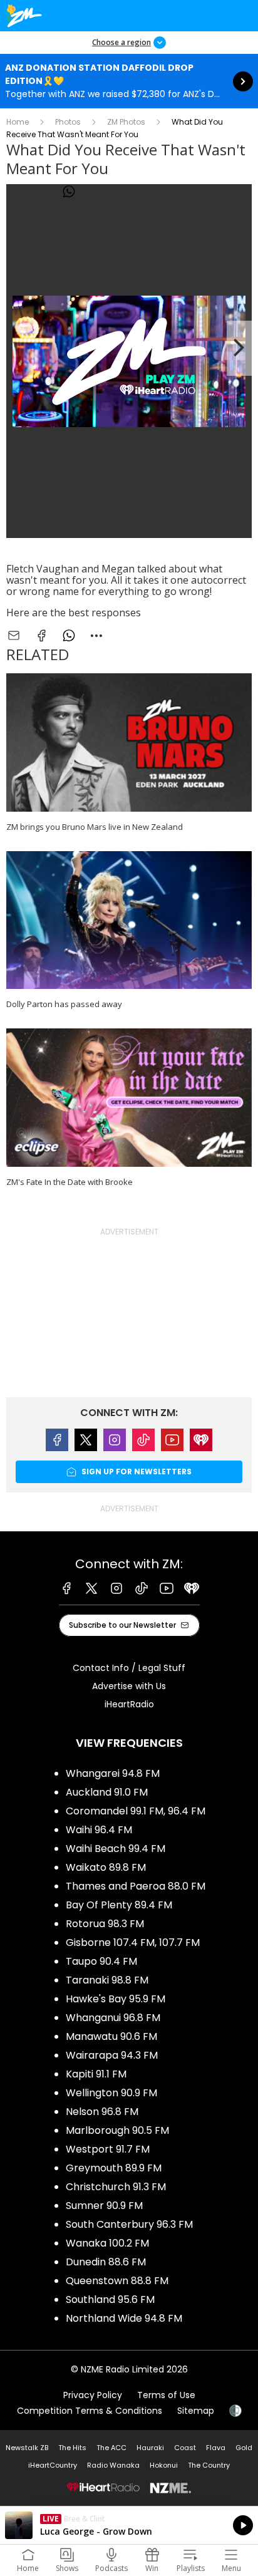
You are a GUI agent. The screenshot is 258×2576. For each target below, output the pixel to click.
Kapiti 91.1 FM (96, 2074)
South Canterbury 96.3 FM (129, 2224)
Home (18, 122)
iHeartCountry (53, 2465)
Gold (244, 2448)
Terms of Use (166, 2395)
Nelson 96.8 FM (102, 2112)
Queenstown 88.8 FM (117, 2281)
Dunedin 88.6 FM (106, 2262)
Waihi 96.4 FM (99, 1830)
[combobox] (96, 192)
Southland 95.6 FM (110, 2299)
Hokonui (164, 2465)
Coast (185, 2448)
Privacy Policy (93, 2395)
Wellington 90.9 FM (111, 2093)
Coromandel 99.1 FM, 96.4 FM (136, 1811)
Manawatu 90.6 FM (111, 2036)
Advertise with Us (129, 1686)
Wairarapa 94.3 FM (112, 2055)
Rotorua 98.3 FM (105, 1924)
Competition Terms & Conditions (90, 2411)
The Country (209, 2465)
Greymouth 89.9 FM (114, 2168)
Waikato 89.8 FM (106, 1867)
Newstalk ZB (27, 2448)
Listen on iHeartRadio (129, 2525)
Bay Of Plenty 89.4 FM (119, 1905)
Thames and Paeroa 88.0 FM (136, 1886)
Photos (68, 122)
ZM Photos (126, 122)
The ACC (111, 2448)
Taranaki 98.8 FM (107, 1980)
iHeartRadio (129, 1704)
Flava (216, 2448)
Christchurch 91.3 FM (116, 2187)
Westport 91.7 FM (108, 2149)
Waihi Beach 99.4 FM (116, 1849)
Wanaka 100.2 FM (107, 2243)
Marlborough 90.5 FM (117, 2130)
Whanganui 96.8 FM (113, 2018)
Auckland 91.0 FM (107, 1792)
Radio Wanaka (113, 2465)
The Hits (72, 2448)
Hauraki (150, 2448)
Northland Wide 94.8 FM (124, 2318)
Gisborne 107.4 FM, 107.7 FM (133, 1942)
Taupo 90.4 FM (101, 1961)
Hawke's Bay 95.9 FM (116, 1999)
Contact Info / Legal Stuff (129, 1668)
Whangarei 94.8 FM (113, 1773)
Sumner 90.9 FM (104, 2206)
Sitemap (196, 2411)
